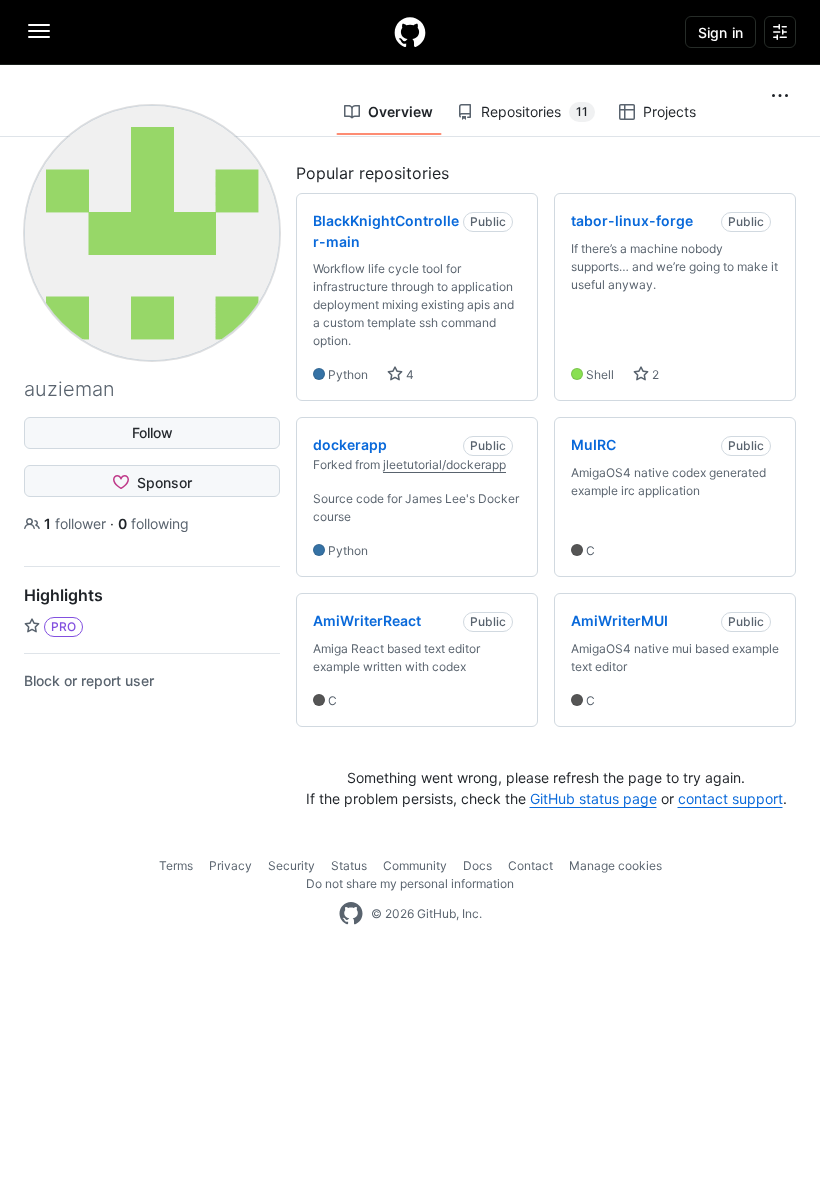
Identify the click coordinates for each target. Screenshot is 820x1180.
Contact (530, 865)
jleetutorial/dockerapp (444, 464)
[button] (780, 96)
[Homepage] (410, 32)
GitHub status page (593, 798)
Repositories (534, 111)
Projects (669, 111)
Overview (400, 111)
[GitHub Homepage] (351, 914)
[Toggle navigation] (39, 31)
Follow (152, 432)
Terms (176, 865)
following (153, 523)
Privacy (230, 865)
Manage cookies (615, 865)
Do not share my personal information (410, 883)
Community (415, 865)
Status (349, 865)
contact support (730, 798)
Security (291, 865)
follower (77, 523)
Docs (477, 865)
